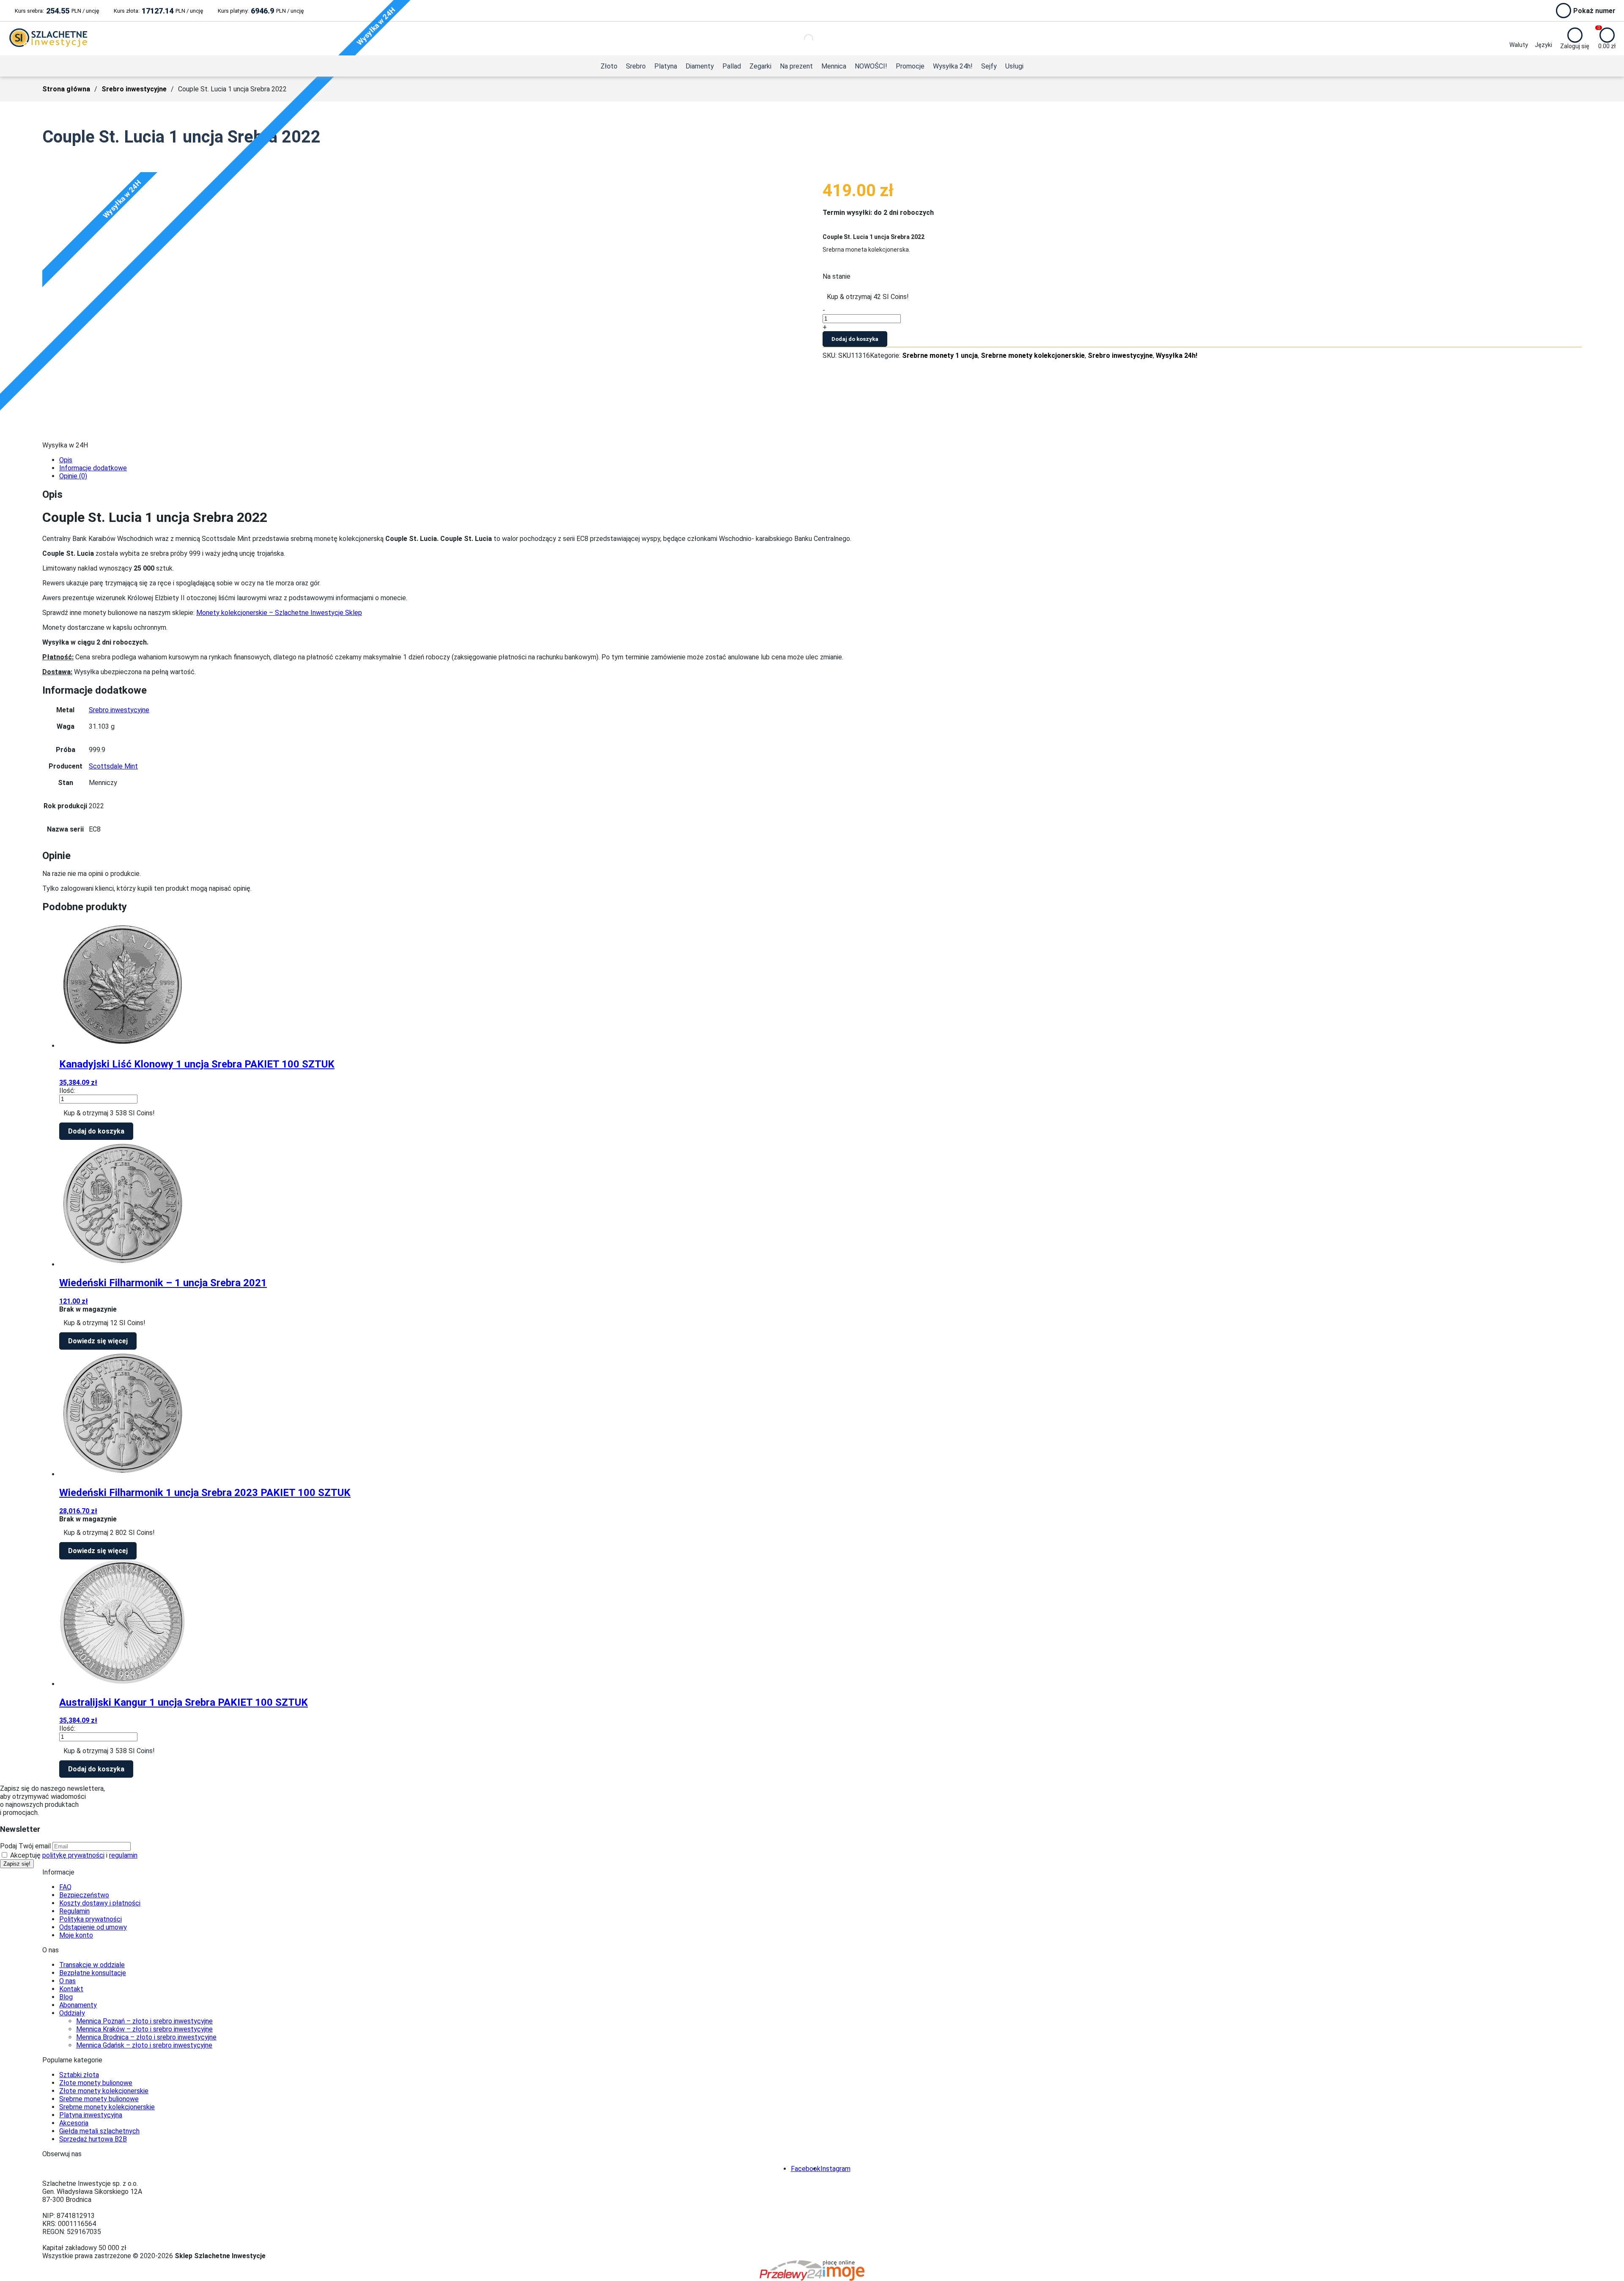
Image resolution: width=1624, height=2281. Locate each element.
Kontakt (71, 1989)
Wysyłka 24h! (953, 66)
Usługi (1014, 66)
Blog (66, 1997)
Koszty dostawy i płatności (100, 1903)
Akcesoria (74, 2123)
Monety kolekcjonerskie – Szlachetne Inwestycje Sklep (279, 613)
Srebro (636, 66)
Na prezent (796, 66)
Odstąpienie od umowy (93, 1927)
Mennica (834, 66)
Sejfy (989, 66)
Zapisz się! (17, 1864)
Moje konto (76, 1935)
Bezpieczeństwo (84, 1895)
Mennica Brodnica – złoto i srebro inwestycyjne (146, 2037)
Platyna (666, 66)
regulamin (123, 1855)
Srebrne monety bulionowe (99, 2099)
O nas (67, 1981)
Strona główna (66, 89)
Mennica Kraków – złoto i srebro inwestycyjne (144, 2029)
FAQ (65, 1887)
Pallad (732, 66)
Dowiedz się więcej (98, 1341)
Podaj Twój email (25, 1846)
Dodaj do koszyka (855, 339)
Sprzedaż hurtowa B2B (93, 2139)
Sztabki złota (79, 2075)
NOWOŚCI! (871, 66)
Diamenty (700, 66)
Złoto (609, 66)
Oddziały (72, 2013)
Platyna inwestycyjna (91, 2115)
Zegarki (760, 66)
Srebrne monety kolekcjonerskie (1033, 355)
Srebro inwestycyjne (134, 89)
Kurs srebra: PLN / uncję (57, 11)
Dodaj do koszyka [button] (96, 1131)
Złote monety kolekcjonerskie (104, 2091)
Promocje (910, 66)
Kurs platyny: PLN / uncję (261, 11)
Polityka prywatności (91, 1919)
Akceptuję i (73, 1855)
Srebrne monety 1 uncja (940, 355)
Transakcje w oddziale (92, 1965)
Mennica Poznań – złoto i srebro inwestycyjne (144, 2021)
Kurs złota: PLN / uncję (158, 11)
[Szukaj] (801, 38)
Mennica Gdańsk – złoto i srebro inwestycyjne (144, 2045)
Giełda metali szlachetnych (99, 2131)
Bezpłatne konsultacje (93, 1973)
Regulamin (74, 1911)
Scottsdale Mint (113, 766)
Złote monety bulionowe (96, 2083)
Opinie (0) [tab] (73, 476)
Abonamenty (78, 2005)
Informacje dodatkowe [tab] (93, 468)
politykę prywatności (73, 1855)
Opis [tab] (66, 460)
